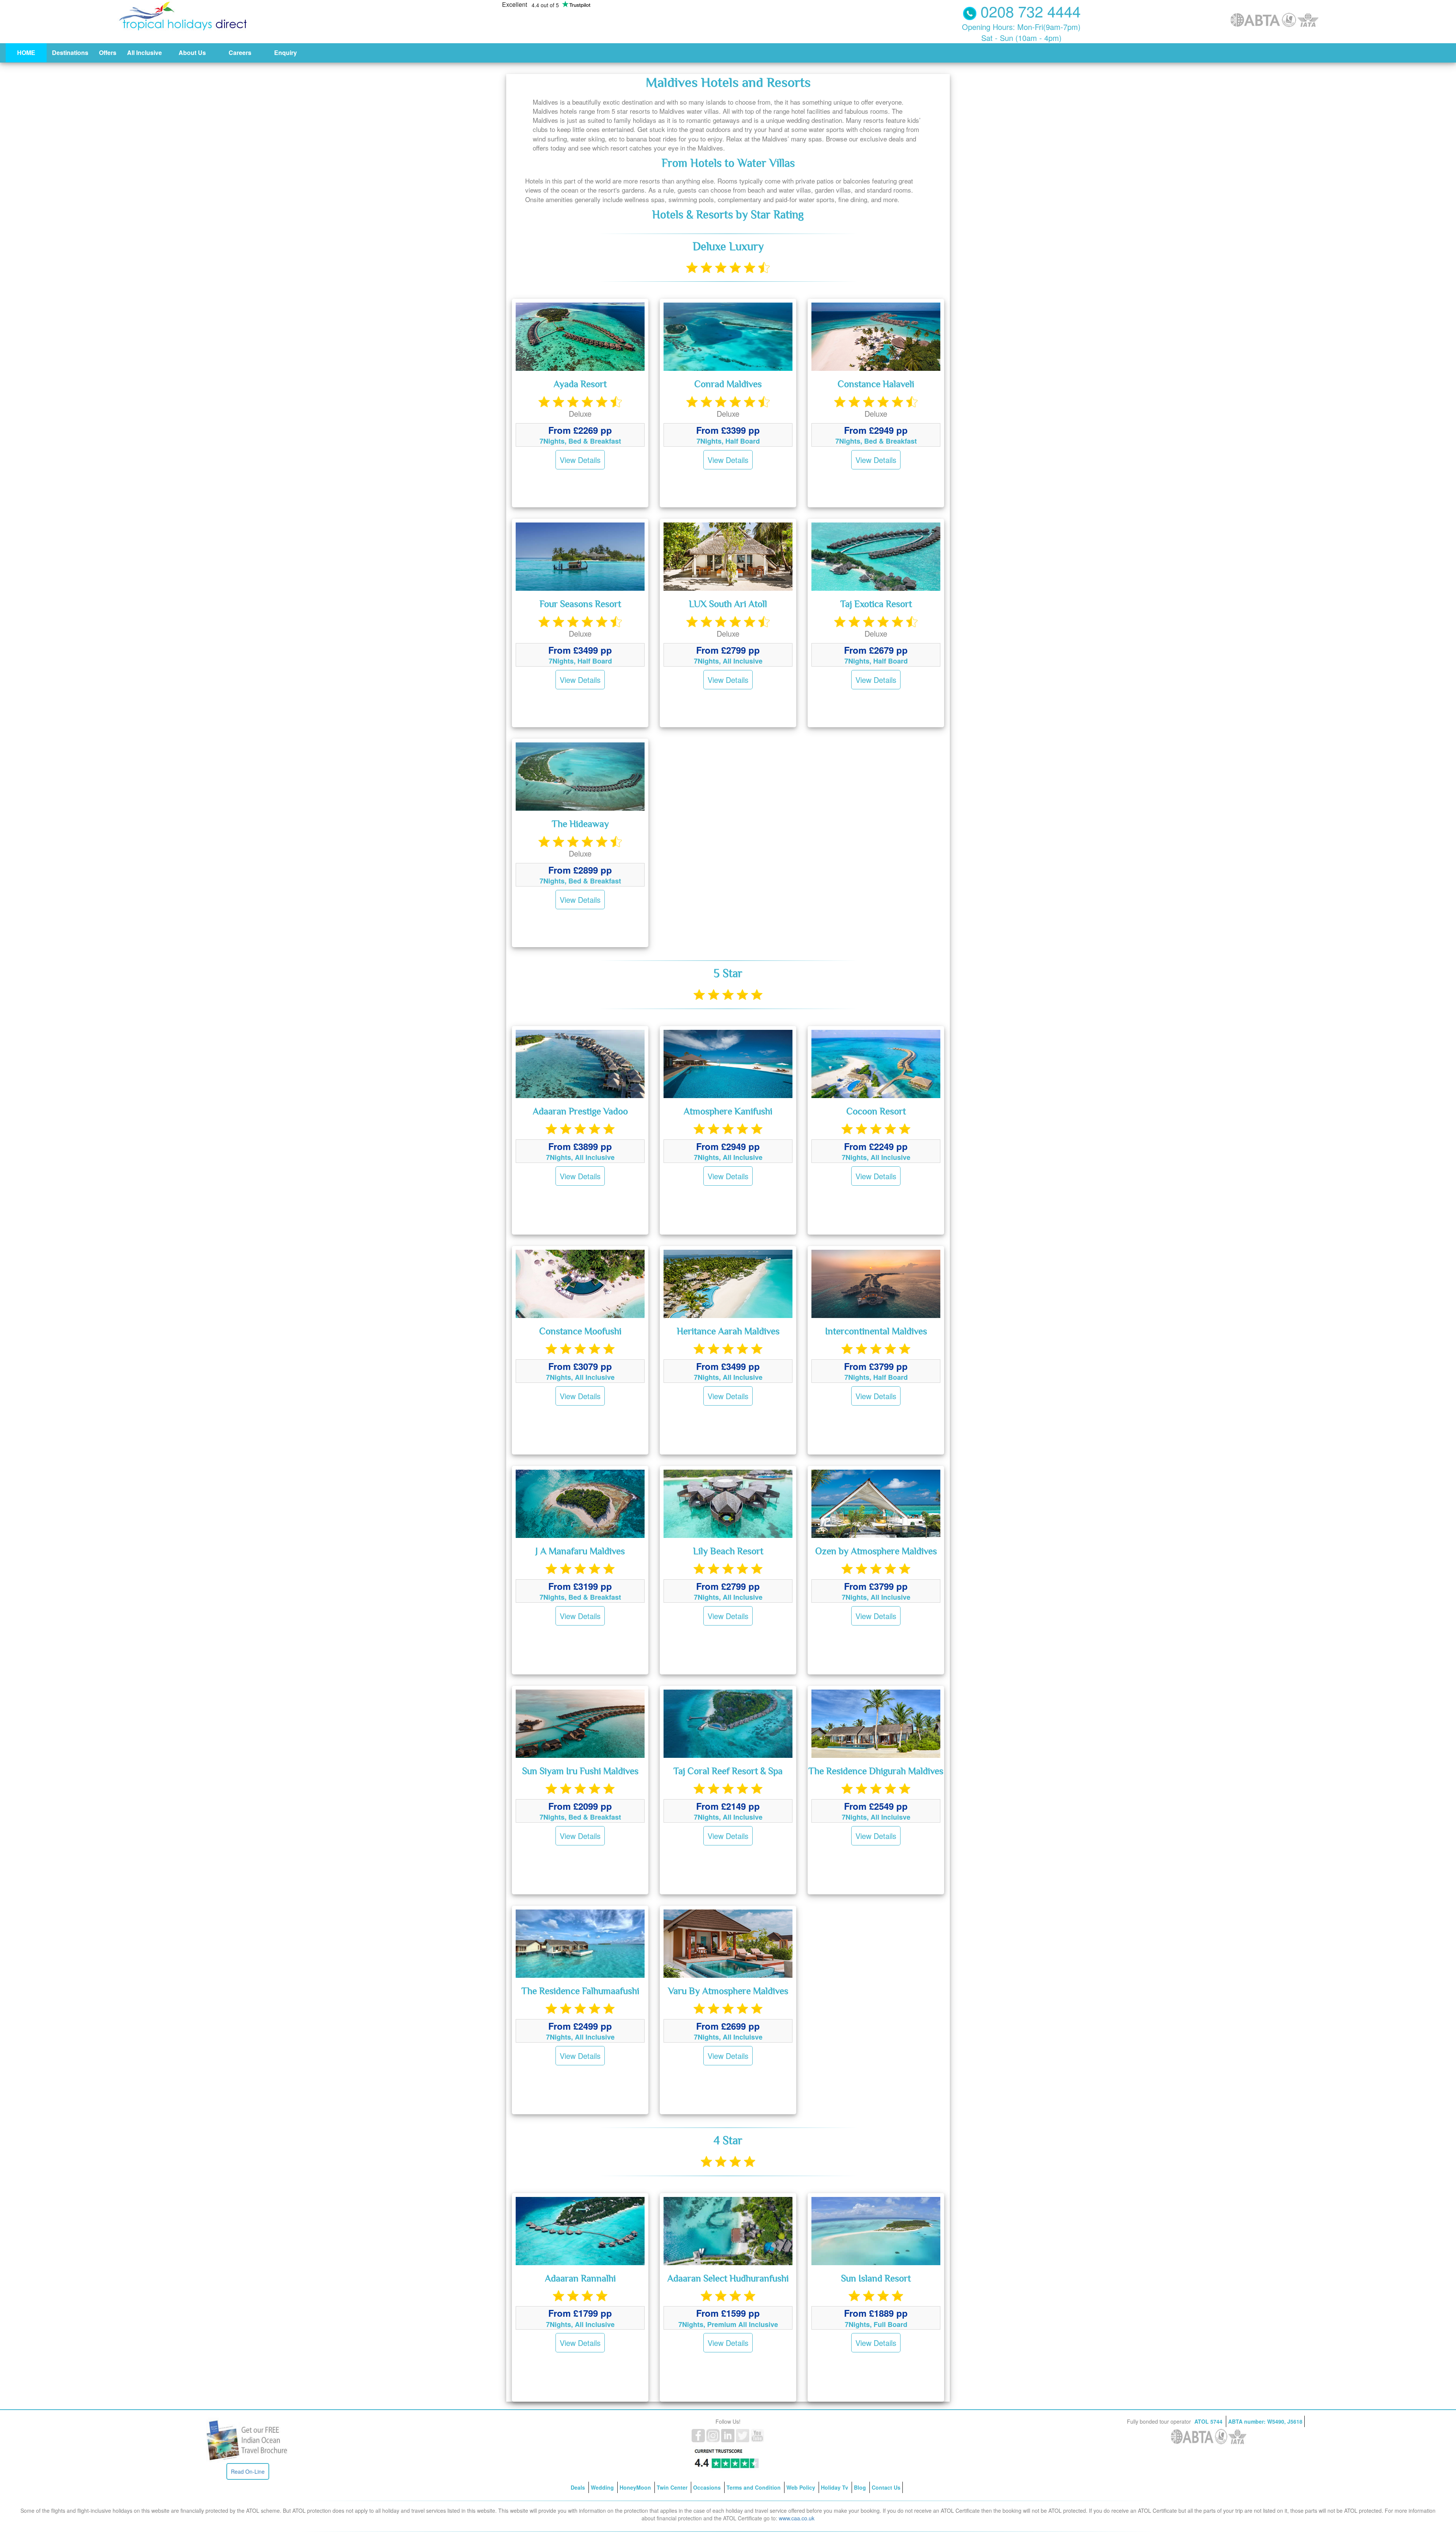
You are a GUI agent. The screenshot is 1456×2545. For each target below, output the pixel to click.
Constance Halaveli (876, 385)
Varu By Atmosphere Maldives (728, 1992)
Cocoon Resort (876, 1112)
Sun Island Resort (876, 2279)
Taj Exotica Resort (876, 605)
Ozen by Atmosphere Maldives (876, 1552)
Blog (861, 2487)
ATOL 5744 (1209, 2421)
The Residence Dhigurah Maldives (876, 1772)
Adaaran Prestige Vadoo (580, 1112)
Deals (579, 2487)
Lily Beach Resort (728, 1552)
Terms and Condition (754, 2487)
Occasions (708, 2487)
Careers (240, 53)
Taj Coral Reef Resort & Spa (728, 1772)
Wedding (603, 2487)
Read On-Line (248, 2471)
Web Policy (802, 2487)
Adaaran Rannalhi (580, 2279)
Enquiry (286, 53)
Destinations (70, 53)
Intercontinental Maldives (876, 1332)
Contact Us (886, 2487)
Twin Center (673, 2487)
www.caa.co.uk (797, 2518)
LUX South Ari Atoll (728, 605)
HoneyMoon (636, 2487)
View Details (580, 460)
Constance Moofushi (580, 1332)
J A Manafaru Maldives (580, 1552)
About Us (192, 53)
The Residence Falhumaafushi (580, 1992)
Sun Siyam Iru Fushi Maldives (580, 1772)
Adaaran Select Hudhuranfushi (728, 2279)
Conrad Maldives (728, 385)
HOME (26, 53)
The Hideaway (580, 825)
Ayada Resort (580, 385)
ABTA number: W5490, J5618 (1265, 2421)
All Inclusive (144, 53)
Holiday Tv (835, 2487)
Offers (108, 53)
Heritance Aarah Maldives (728, 1332)
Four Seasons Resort (580, 605)
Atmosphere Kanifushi (728, 1112)
